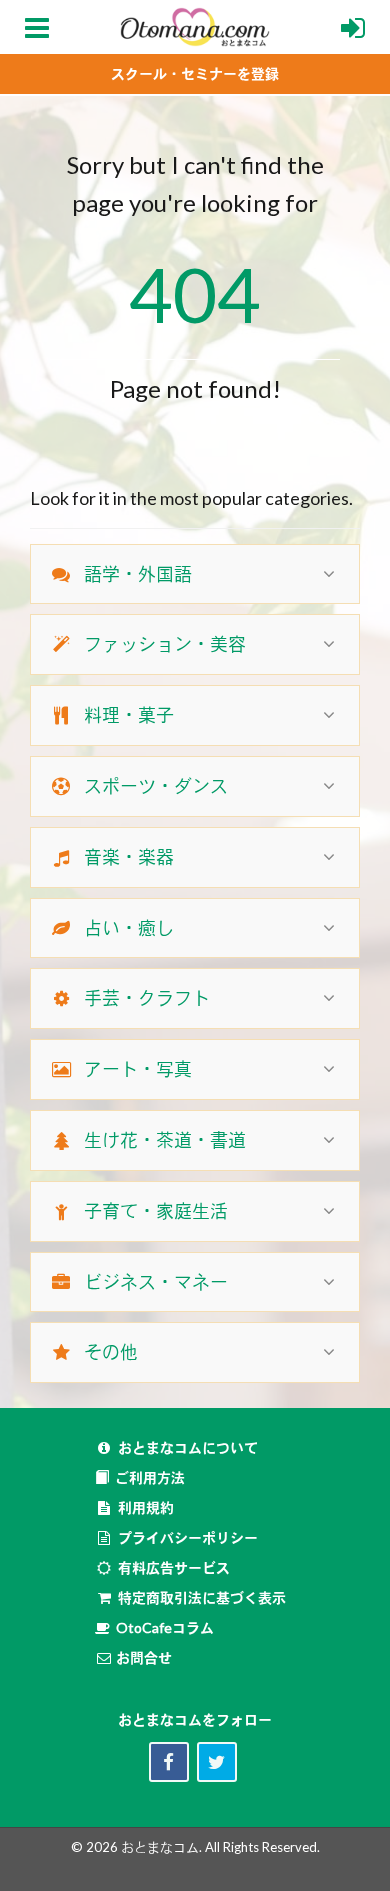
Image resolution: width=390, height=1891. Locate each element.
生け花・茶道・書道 (165, 1140)
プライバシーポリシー (188, 1537)
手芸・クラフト (147, 998)
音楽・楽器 (129, 857)
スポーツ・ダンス (156, 786)
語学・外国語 (138, 574)
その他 (111, 1352)
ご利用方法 (150, 1477)
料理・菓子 (129, 715)
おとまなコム (160, 1847)
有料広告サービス (174, 1567)
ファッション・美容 (165, 644)
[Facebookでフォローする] (169, 1762)
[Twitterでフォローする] (217, 1762)
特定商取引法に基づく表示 (202, 1597)
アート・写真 (138, 1069)
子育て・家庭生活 (156, 1211)
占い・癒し (129, 928)
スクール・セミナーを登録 (195, 73)
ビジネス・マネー (156, 1282)
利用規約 (146, 1507)
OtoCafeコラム (165, 1627)
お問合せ (142, 1657)
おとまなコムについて (188, 1447)
